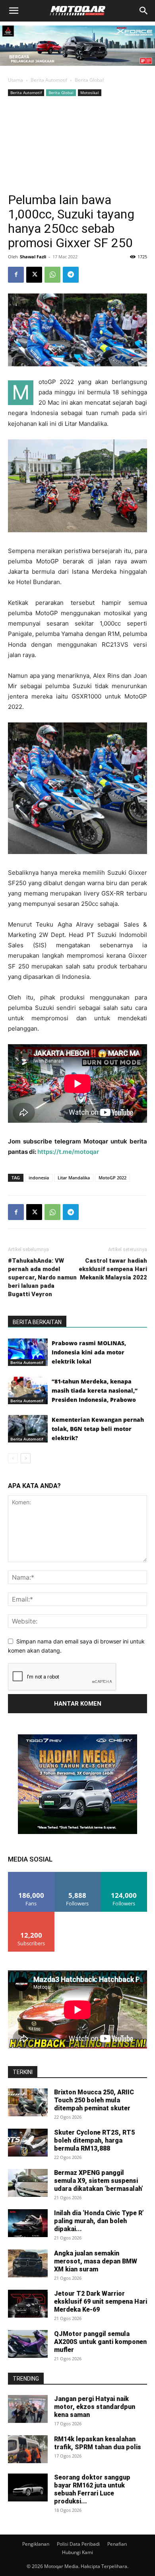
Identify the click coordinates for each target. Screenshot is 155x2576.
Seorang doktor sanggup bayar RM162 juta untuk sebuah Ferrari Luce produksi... (92, 2489)
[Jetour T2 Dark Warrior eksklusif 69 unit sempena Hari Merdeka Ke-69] (28, 2304)
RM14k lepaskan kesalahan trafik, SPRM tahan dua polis (98, 2443)
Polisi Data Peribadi (78, 2544)
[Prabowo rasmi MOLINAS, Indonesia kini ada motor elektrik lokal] (28, 1352)
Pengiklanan (36, 2544)
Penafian (117, 2544)
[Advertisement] (77, 144)
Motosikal (90, 92)
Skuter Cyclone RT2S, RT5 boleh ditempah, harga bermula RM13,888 (94, 2140)
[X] (34, 275)
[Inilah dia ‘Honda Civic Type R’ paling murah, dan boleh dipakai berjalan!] (28, 2223)
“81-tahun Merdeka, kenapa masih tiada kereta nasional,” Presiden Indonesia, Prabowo (95, 1390)
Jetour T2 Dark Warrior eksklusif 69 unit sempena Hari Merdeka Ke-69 (101, 2301)
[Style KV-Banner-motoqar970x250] (77, 68)
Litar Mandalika (74, 1178)
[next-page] (26, 1458)
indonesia (39, 1178)
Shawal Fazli (33, 257)
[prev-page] (13, 1458)
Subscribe (31, 1915)
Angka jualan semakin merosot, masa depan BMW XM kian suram (96, 2261)
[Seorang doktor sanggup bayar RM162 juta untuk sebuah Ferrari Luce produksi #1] (28, 2487)
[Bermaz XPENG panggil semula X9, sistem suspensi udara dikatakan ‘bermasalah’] (28, 2183)
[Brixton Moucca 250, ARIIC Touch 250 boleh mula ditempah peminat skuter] (28, 2102)
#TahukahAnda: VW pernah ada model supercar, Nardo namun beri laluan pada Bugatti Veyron (42, 1277)
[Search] (144, 11)
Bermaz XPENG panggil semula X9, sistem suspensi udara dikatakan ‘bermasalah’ (99, 2181)
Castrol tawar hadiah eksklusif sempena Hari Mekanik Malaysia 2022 (113, 1269)
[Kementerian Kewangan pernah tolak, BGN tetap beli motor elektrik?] (28, 1429)
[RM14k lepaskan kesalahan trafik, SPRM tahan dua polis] (28, 2449)
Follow (78, 1875)
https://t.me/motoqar (68, 1152)
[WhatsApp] (52, 275)
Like (31, 1875)
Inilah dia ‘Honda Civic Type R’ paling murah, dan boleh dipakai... (99, 2221)
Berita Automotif (49, 80)
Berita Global (89, 80)
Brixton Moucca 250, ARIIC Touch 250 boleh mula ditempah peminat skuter (94, 2100)
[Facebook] (16, 275)
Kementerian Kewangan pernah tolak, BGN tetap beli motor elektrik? (98, 1429)
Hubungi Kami (77, 2552)
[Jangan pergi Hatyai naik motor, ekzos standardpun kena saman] (28, 2409)
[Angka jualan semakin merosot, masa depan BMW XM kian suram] (28, 2263)
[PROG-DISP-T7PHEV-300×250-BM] (77, 1832)
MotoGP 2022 (112, 1178)
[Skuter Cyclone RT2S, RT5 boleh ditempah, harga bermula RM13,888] (28, 2143)
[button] (14, 11)
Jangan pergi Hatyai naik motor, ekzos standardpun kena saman (95, 2407)
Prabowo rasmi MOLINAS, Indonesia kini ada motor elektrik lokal (89, 1352)
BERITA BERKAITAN (37, 1322)
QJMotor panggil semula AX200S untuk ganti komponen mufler (100, 2342)
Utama (15, 80)
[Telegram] (71, 275)
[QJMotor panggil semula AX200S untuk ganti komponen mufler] (28, 2344)
